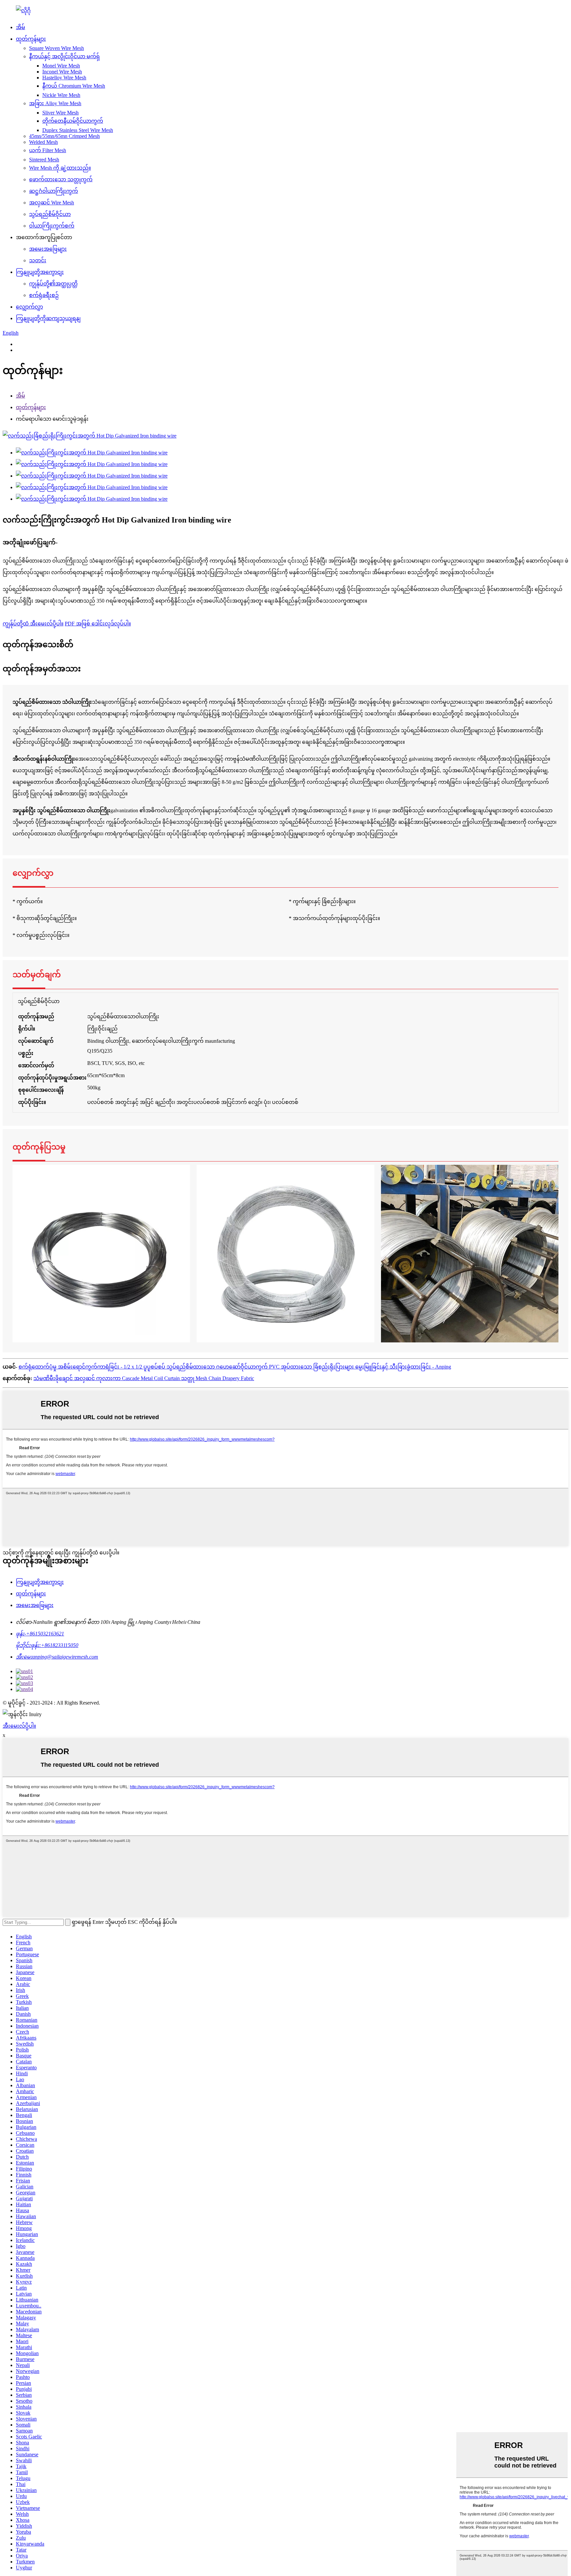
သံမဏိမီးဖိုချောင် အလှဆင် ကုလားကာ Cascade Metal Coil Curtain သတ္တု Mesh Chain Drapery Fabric (144, 1378)
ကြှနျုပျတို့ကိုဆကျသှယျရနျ (48, 318)
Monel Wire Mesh (61, 66)
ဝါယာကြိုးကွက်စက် (52, 226)
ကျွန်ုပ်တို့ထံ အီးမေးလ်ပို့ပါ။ (33, 624)
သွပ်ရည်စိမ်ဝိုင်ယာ (50, 214)
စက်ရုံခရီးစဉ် (44, 295)
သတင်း (38, 260)
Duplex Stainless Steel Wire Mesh (78, 130)
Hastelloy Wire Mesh (64, 78)
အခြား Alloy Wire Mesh (55, 103)
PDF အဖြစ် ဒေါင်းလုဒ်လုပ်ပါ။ (98, 624)
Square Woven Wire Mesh (57, 48)
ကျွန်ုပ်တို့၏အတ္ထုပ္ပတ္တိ (53, 284)
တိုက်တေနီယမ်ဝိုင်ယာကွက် (73, 121)
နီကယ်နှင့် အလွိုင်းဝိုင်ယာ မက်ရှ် (64, 56)
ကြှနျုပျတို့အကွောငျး (40, 272)
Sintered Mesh (44, 160)
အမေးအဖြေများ (48, 249)
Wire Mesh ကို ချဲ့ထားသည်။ (60, 168)
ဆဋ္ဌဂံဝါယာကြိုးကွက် (54, 191)
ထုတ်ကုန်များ (31, 39)
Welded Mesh (43, 142)
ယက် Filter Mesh (48, 150)
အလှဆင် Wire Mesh (52, 203)
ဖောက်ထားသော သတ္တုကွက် (61, 179)
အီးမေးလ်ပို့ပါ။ (19, 1726)
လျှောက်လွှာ (29, 307)
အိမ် (20, 27)
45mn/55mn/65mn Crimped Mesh (64, 136)
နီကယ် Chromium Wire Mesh (74, 86)
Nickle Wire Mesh (61, 95)
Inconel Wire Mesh (62, 72)
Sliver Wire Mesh (60, 113)
